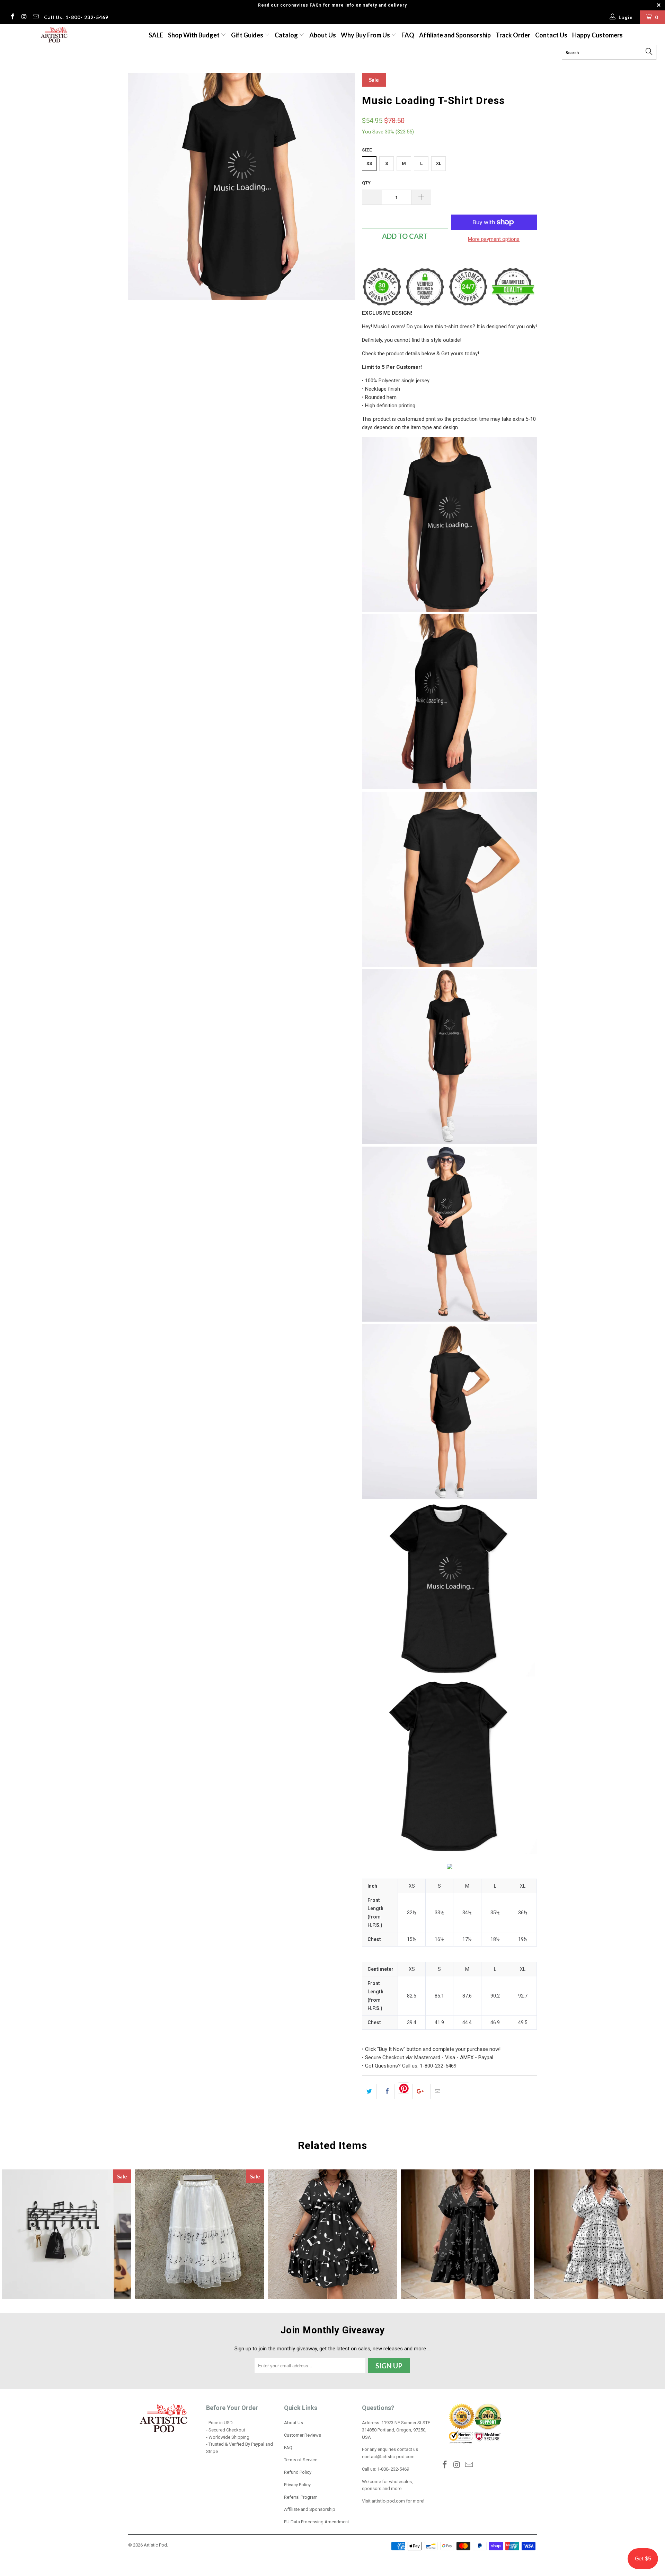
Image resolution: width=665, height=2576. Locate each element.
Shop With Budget (194, 35)
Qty (366, 183)
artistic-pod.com (388, 2501)
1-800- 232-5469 (393, 2469)
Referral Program (301, 2497)
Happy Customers (597, 35)
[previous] (140, 186)
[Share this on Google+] (420, 2091)
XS (369, 163)
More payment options (494, 239)
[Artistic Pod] (53, 35)
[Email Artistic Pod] (35, 17)
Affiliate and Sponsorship (455, 35)
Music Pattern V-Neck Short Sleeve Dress (465, 2234)
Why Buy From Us (366, 35)
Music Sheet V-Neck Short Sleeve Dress (598, 2234)
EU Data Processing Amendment (317, 2522)
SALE (156, 35)
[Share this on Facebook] (387, 2091)
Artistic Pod (155, 2545)
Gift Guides (248, 35)
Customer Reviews (303, 2435)
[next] (343, 186)
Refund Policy (298, 2472)
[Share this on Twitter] (369, 2091)
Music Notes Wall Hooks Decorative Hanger (66, 2234)
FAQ (408, 35)
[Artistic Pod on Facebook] (12, 17)
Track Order (513, 35)
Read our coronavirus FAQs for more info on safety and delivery (332, 5)
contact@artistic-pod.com (388, 2457)
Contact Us (551, 35)
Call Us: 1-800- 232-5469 (76, 17)
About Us (323, 35)
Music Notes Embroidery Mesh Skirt (199, 2234)
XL (439, 163)
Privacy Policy (297, 2485)
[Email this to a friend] (438, 2091)
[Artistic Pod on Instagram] (24, 17)
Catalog (286, 35)
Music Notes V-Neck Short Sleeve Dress (332, 2234)
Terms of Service (301, 2460)
